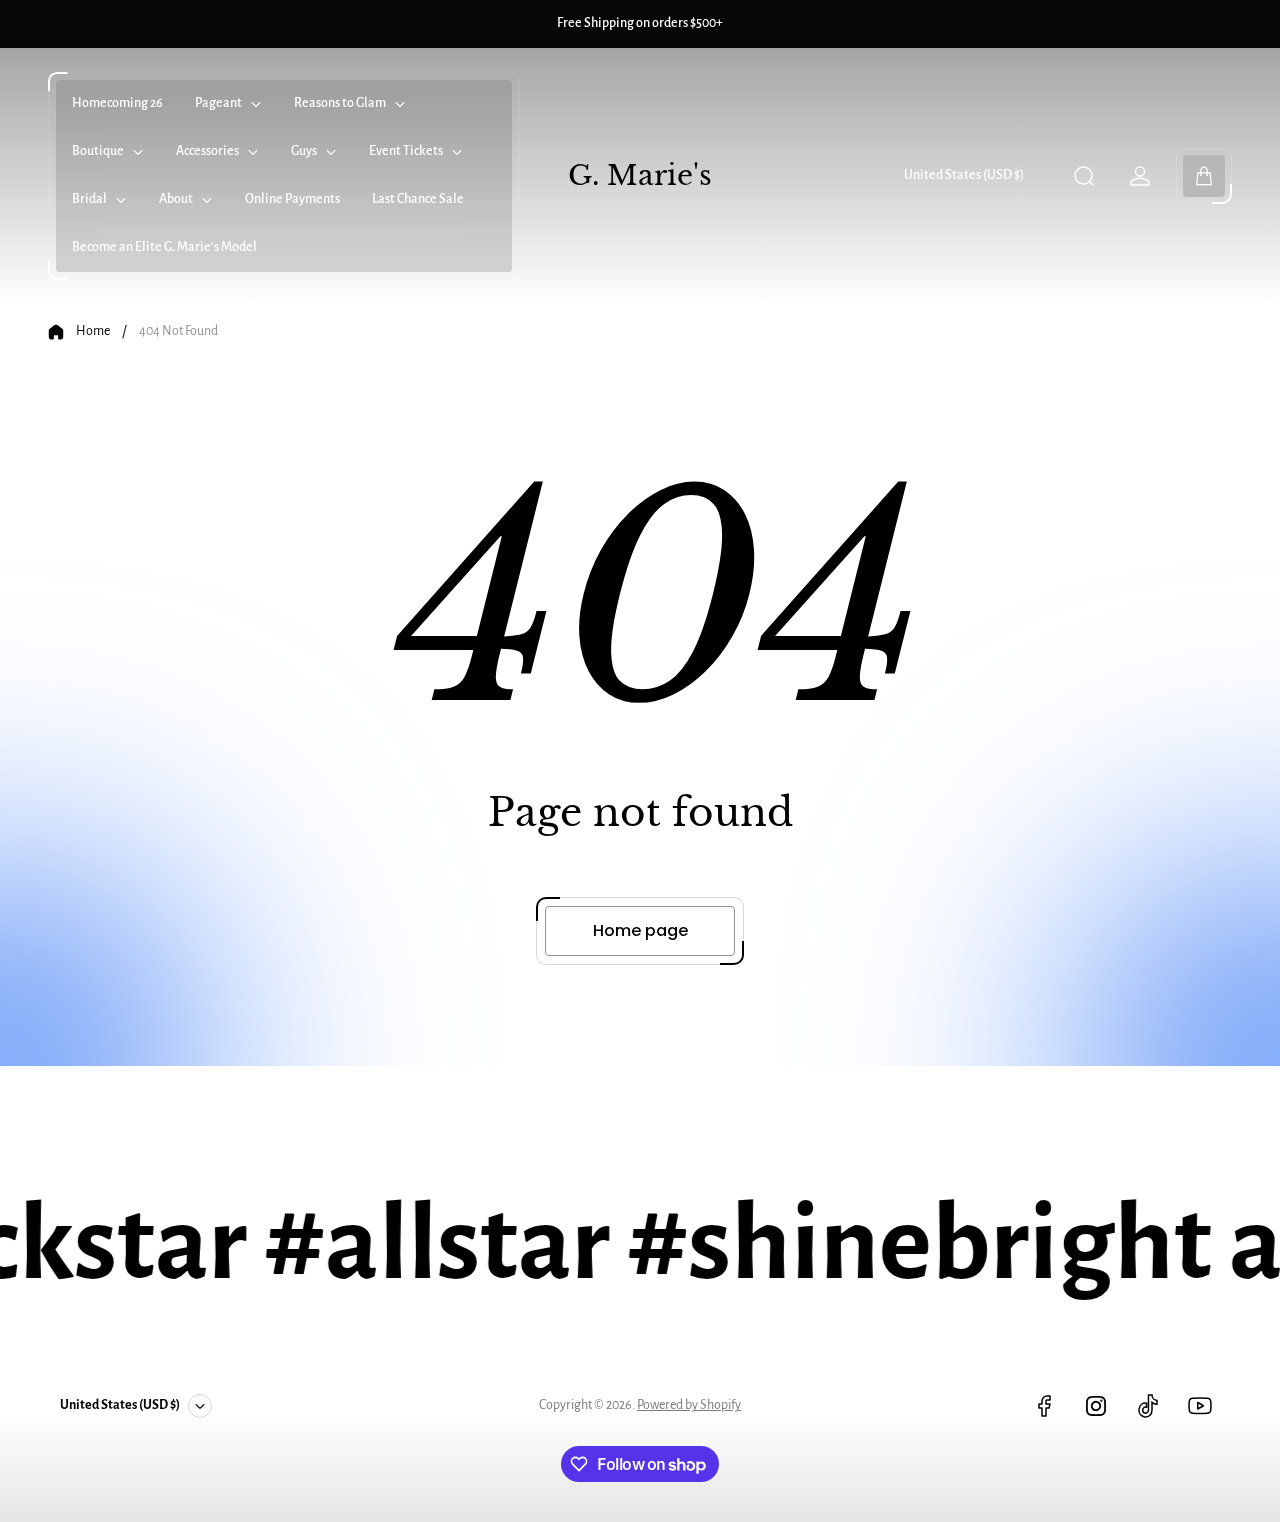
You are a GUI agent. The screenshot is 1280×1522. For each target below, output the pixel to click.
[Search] (1084, 176)
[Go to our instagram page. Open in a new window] (1096, 1406)
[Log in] (1140, 176)
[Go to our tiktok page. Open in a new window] (1148, 1406)
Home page (640, 930)
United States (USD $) (964, 175)
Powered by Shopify (689, 1405)
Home (93, 331)
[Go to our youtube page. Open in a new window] (1200, 1406)
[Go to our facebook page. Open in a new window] (1044, 1406)
